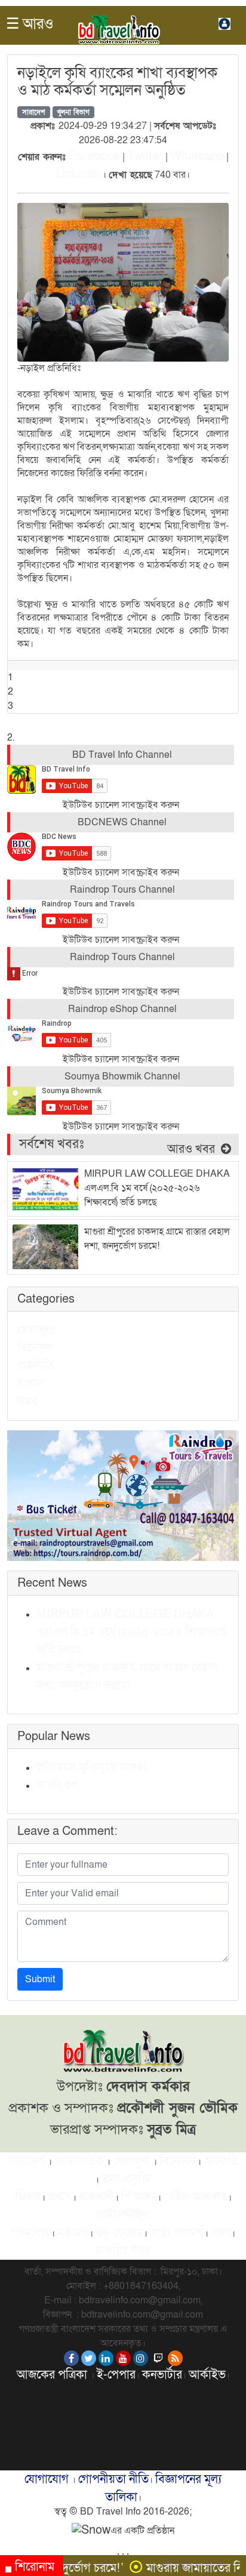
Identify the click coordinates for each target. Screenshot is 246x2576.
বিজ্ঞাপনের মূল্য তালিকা (164, 2488)
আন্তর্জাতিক (79, 2161)
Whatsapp (197, 156)
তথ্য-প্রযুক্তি (126, 2179)
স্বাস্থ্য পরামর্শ (177, 2233)
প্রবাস (60, 2197)
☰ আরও (30, 24)
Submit (40, 1979)
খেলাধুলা (36, 1330)
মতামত (73, 2233)
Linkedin (78, 174)
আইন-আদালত (196, 2197)
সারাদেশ (34, 112)
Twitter (145, 156)
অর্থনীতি (221, 2161)
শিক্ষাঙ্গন (139, 2197)
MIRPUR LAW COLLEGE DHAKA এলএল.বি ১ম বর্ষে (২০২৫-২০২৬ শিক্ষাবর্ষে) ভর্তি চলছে (132, 1632)
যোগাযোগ (48, 2479)
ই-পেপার (116, 2375)
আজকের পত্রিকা (53, 2375)
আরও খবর (193, 1149)
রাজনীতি (36, 1366)
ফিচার (28, 2197)
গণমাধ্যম (31, 2233)
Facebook (94, 156)
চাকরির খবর (123, 2251)
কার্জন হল (57, 1785)
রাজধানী (97, 2197)
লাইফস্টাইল (123, 2215)
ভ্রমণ (27, 1402)
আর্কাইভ (207, 2375)
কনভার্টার (162, 2375)
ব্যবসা (31, 1384)
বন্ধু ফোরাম (119, 2233)
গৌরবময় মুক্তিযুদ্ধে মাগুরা (91, 1767)
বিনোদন (35, 1348)
